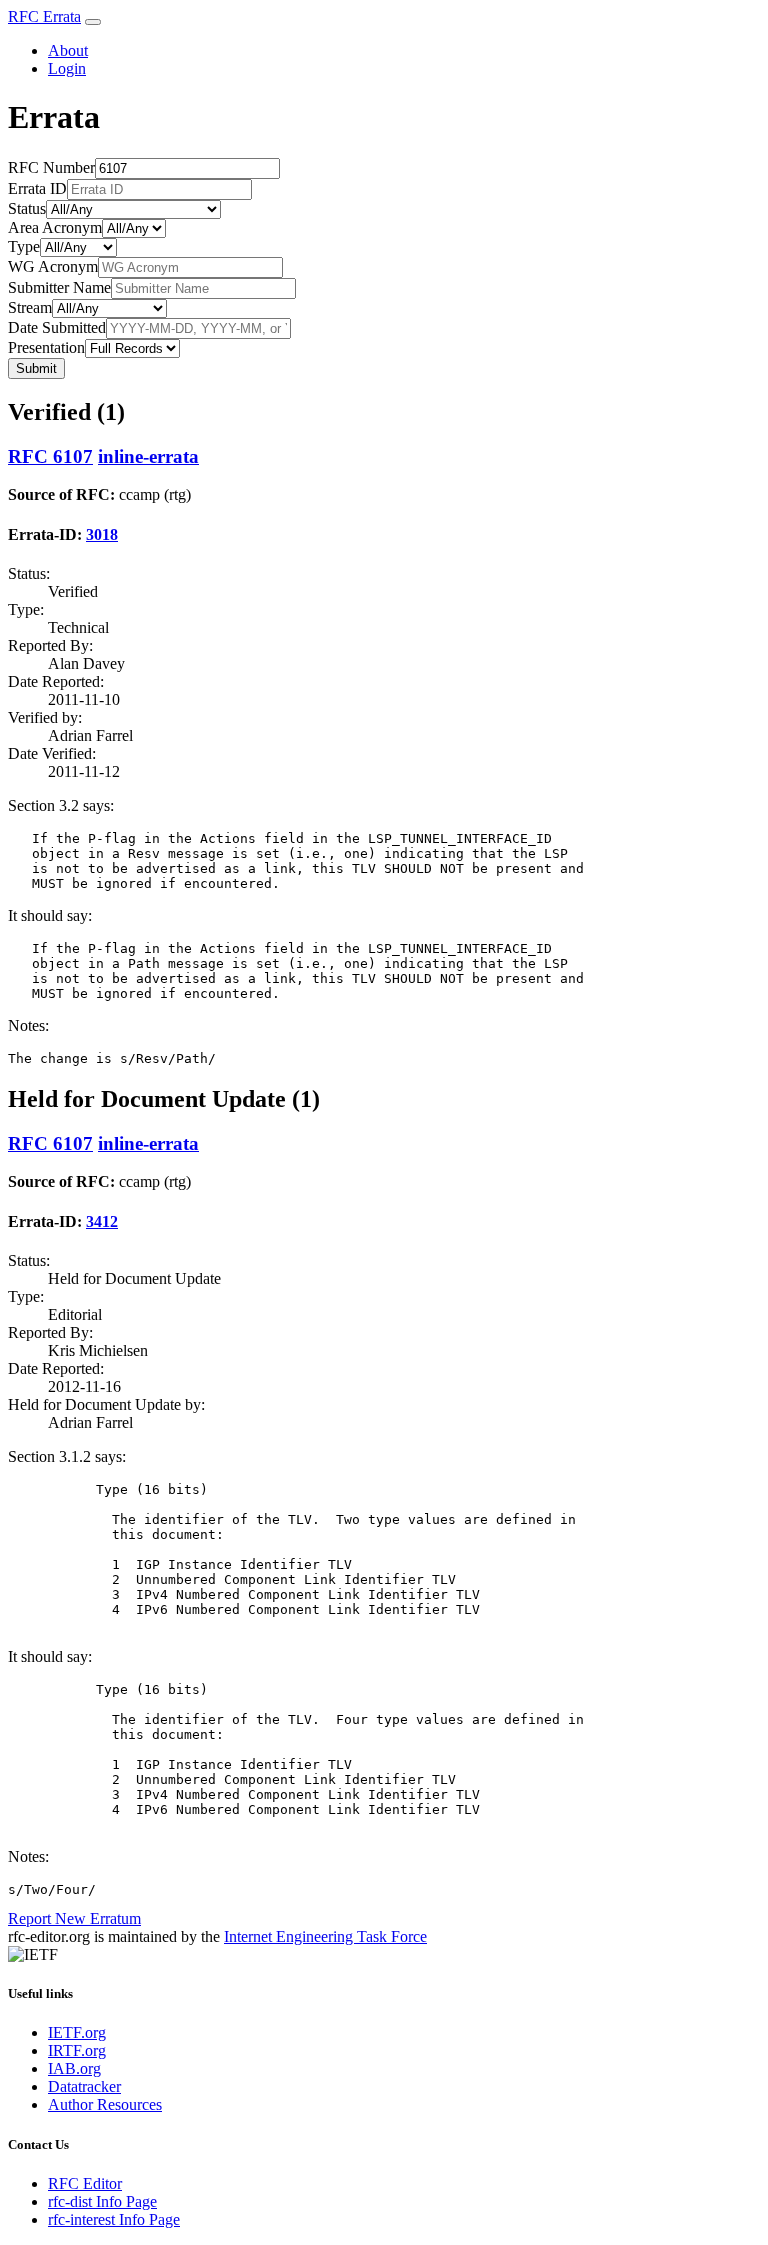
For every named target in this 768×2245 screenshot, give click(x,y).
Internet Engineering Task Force (325, 1936)
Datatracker (84, 2086)
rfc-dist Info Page (102, 2201)
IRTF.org (77, 2050)
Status (27, 208)
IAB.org (74, 2068)
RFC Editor (85, 2183)
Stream (30, 307)
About (68, 50)
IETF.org (77, 2032)
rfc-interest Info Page (114, 2219)
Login (67, 68)
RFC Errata (44, 16)
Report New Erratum (74, 1918)
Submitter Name (59, 287)
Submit (36, 368)
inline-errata (148, 456)
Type (24, 246)
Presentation (46, 347)
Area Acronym (55, 227)
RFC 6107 (50, 456)
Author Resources (105, 2104)
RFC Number (51, 167)
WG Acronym (53, 266)
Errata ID (37, 188)
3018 (102, 534)
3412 (102, 1221)
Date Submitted (57, 327)
